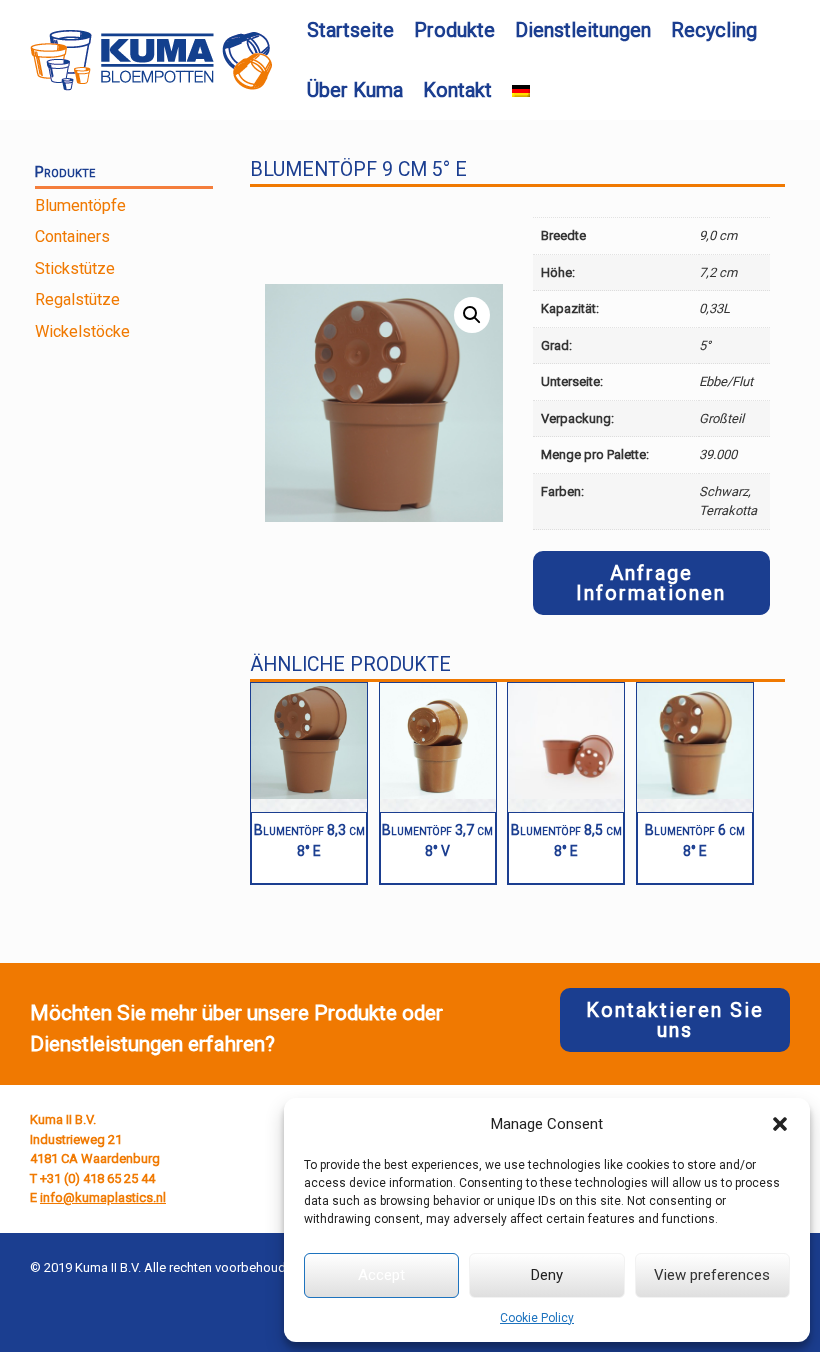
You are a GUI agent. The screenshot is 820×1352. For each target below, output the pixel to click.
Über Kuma (355, 90)
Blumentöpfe (80, 205)
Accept (381, 1275)
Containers (72, 236)
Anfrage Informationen (651, 583)
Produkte (454, 30)
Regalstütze (77, 299)
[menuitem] (521, 91)
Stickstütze (75, 268)
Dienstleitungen (583, 30)
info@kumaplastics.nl (103, 1197)
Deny (547, 1275)
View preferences (712, 1275)
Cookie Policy (537, 1318)
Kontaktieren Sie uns (675, 1020)
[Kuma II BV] (151, 60)
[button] (780, 1124)
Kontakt (457, 90)
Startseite (350, 30)
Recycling (714, 30)
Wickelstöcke (82, 331)
